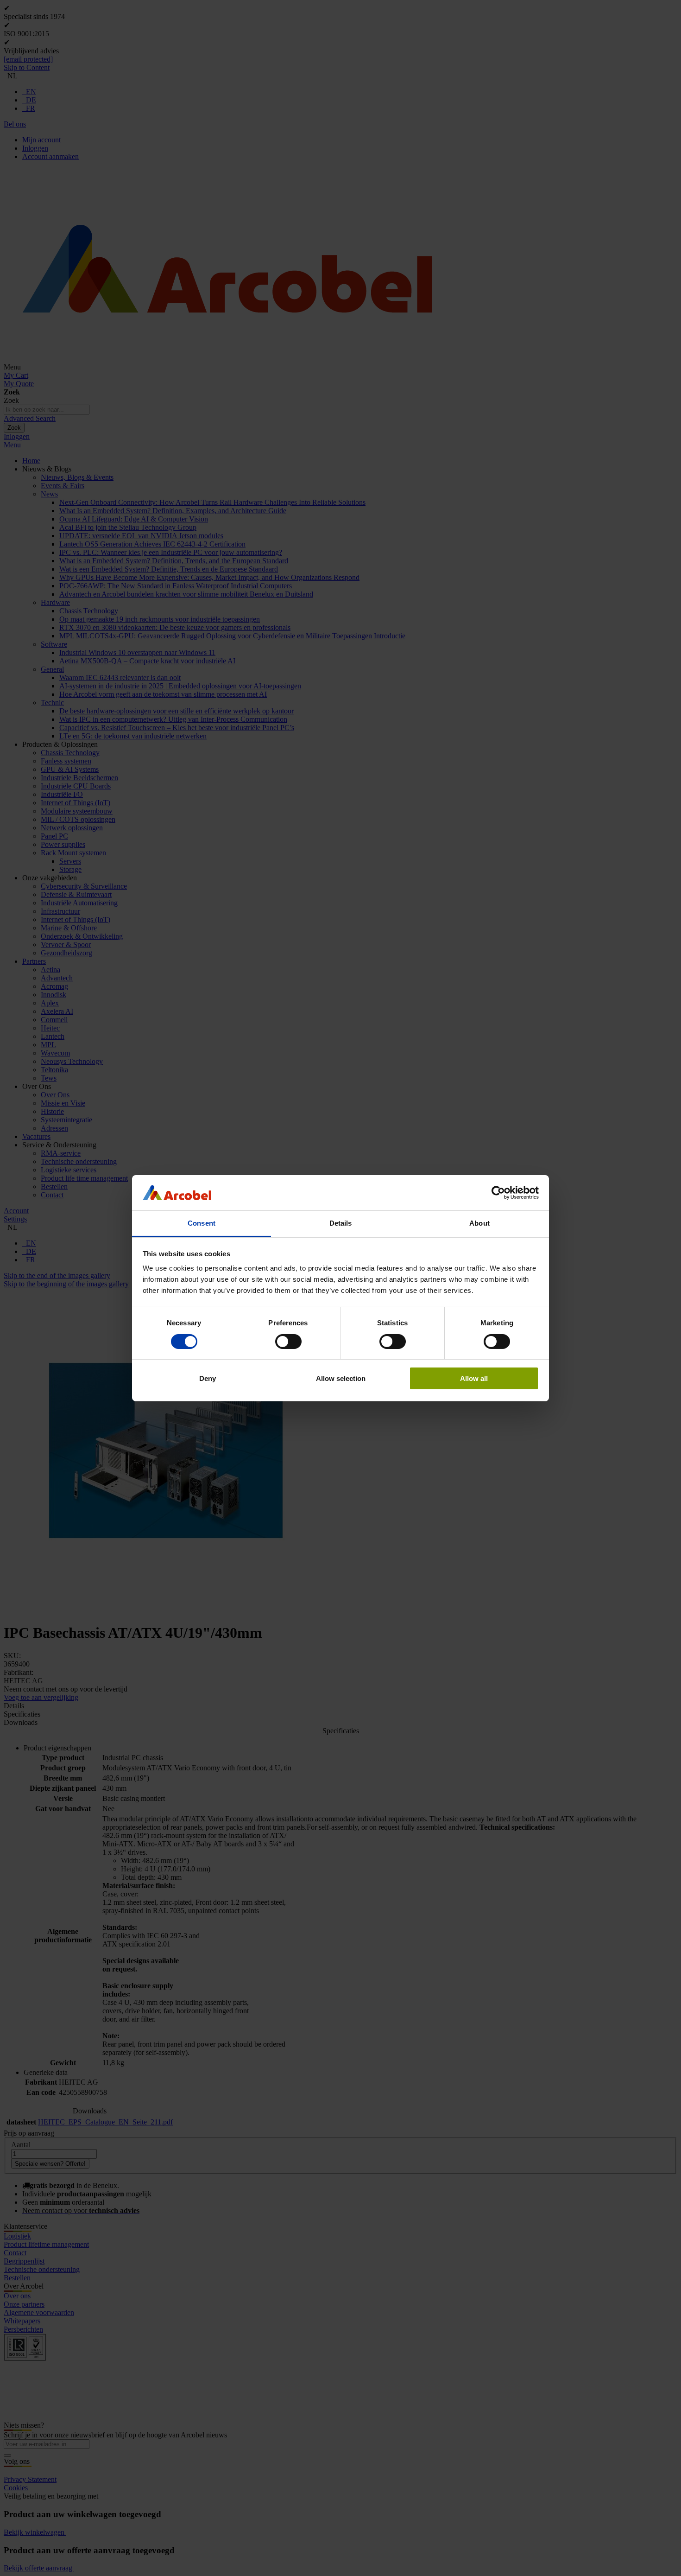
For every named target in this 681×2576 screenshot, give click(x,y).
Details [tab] (341, 1223)
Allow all (474, 1378)
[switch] (288, 1342)
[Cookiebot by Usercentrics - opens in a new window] (498, 1193)
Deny (208, 1378)
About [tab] (479, 1223)
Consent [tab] (202, 1223)
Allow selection (341, 1378)
